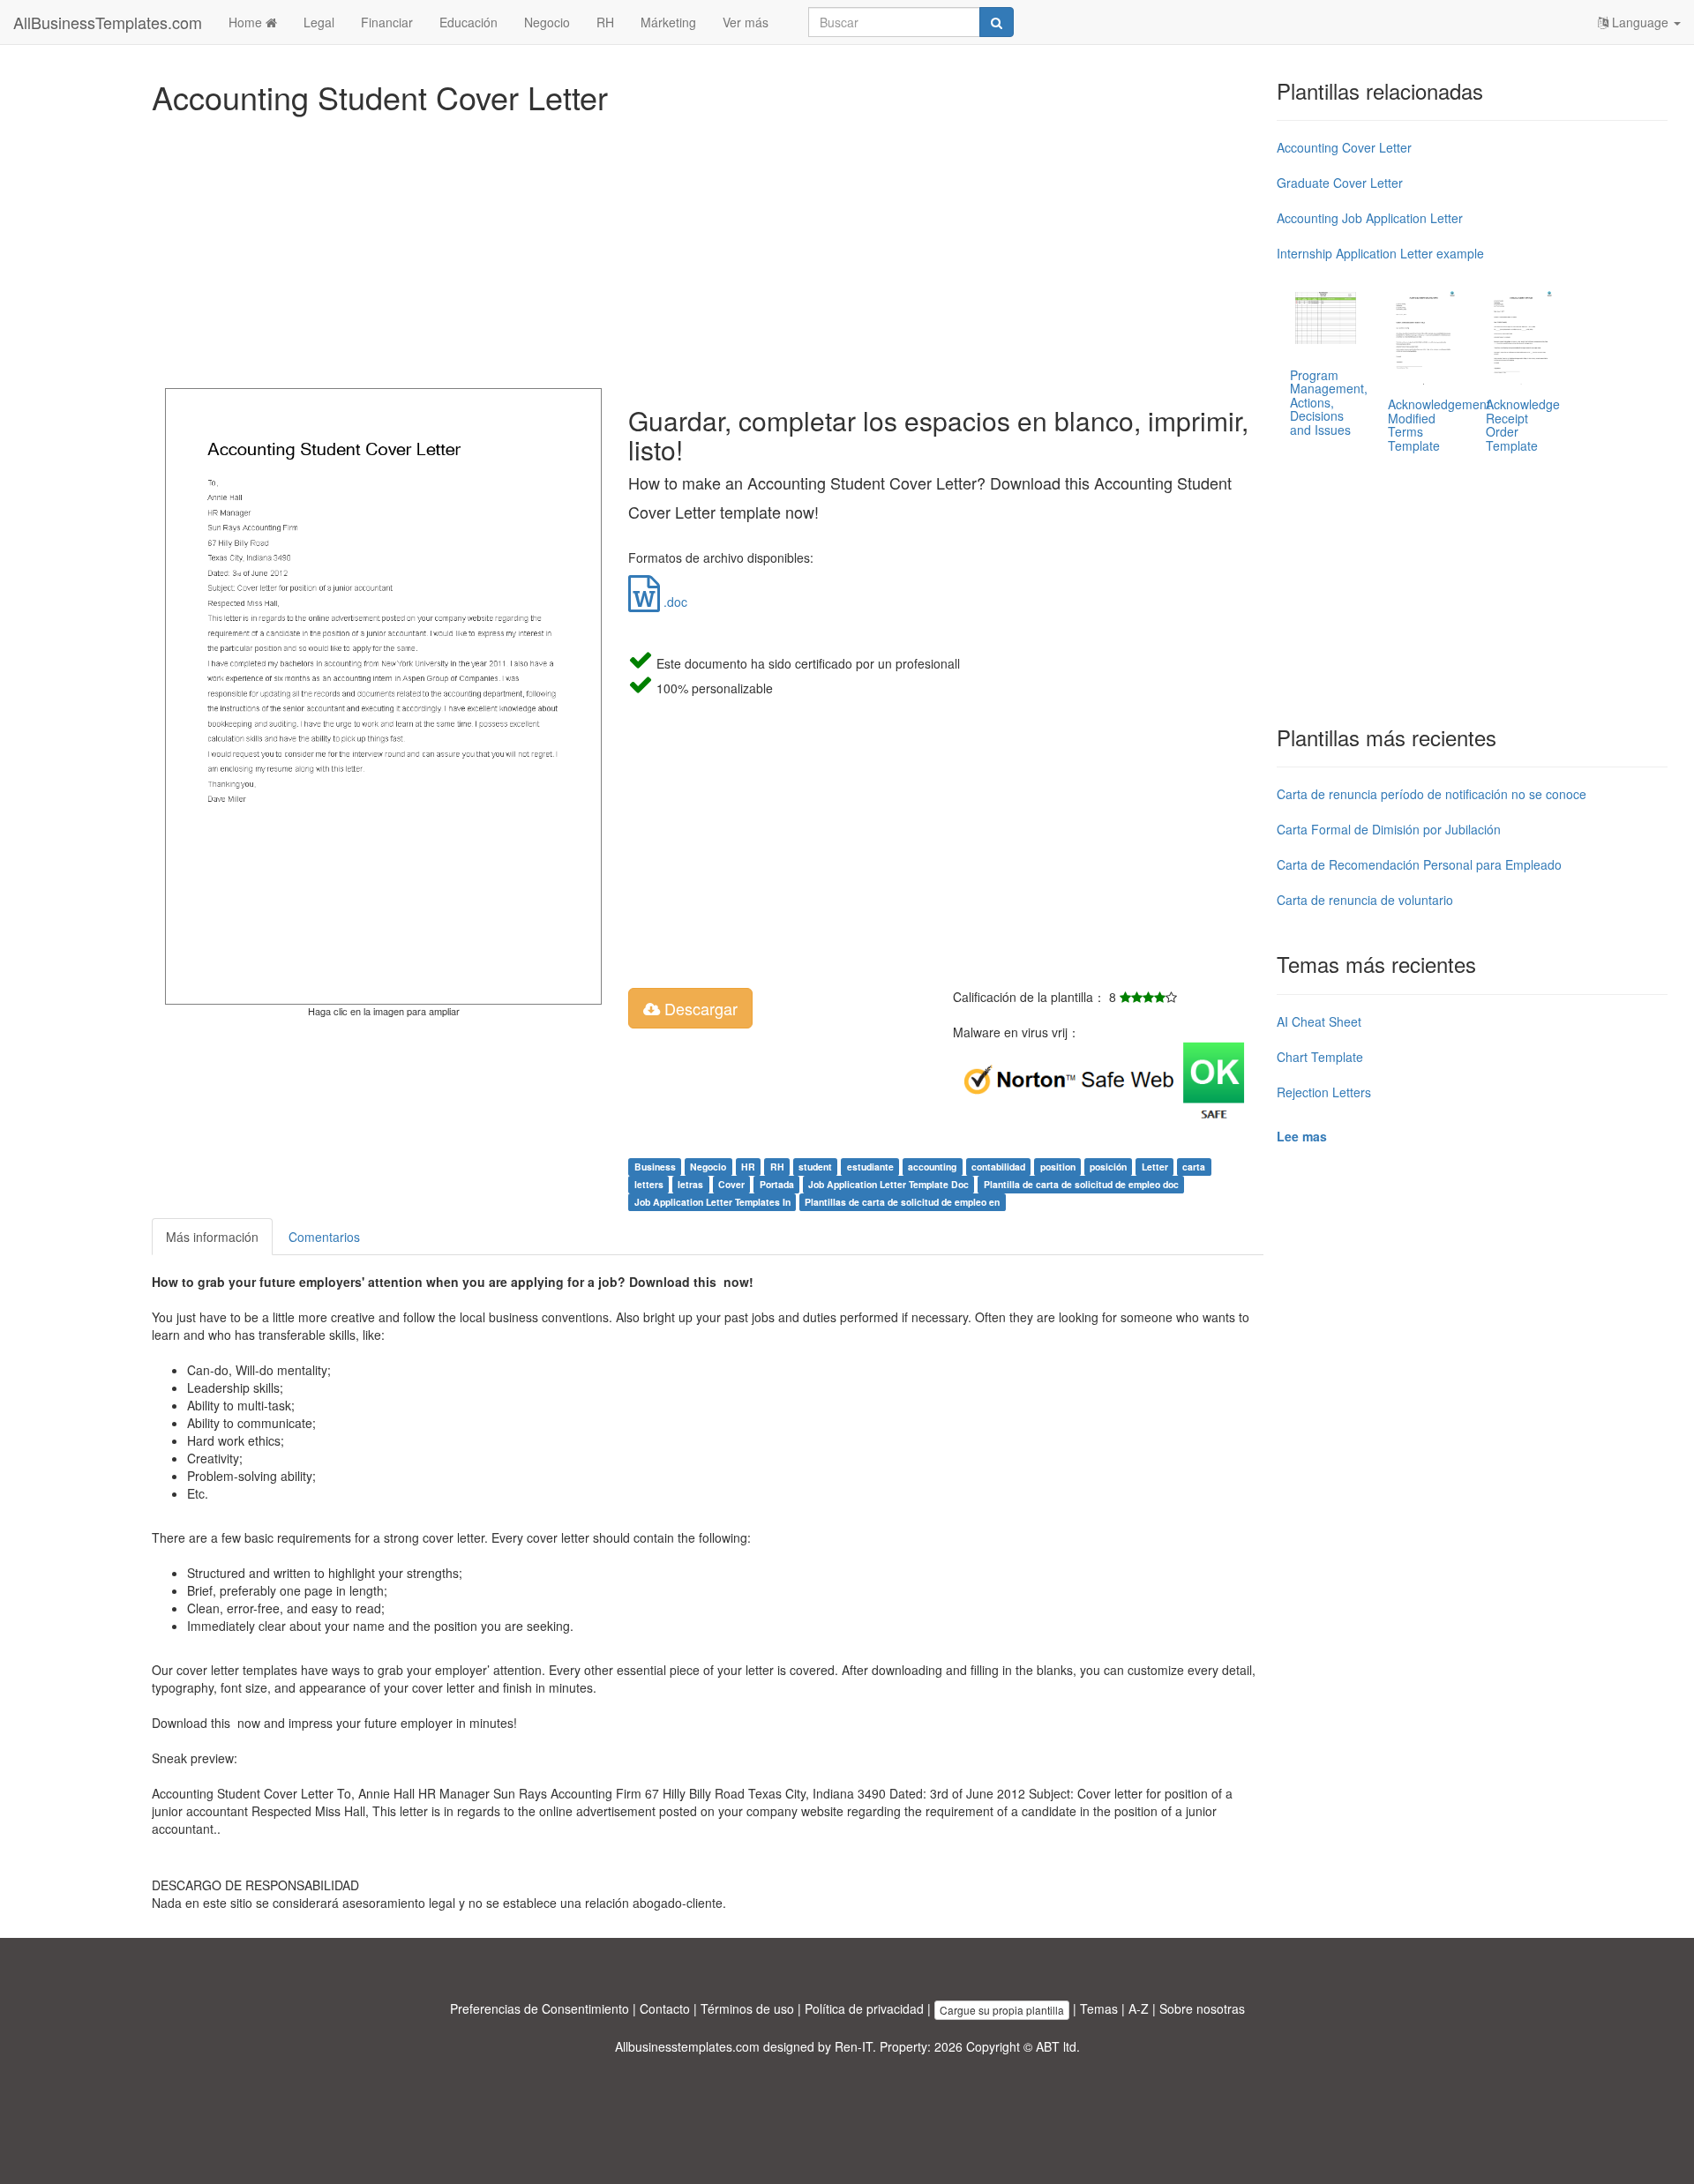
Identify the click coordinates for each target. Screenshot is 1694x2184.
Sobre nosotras (1202, 2008)
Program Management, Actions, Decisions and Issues (1329, 402)
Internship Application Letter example (1380, 253)
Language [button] (1640, 22)
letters (649, 1184)
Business (655, 1167)
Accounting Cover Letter (1344, 147)
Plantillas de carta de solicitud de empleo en (902, 1202)
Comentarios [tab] (324, 1237)
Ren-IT (854, 2046)
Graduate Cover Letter (1340, 183)
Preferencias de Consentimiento (540, 2008)
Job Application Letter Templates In (712, 1202)
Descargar (699, 1008)
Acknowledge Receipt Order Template (1523, 424)
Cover (731, 1184)
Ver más (746, 22)
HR (748, 1167)
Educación (468, 22)
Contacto (665, 2008)
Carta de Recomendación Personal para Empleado (1419, 864)
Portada (777, 1184)
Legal (319, 22)
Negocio (547, 22)
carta (1194, 1167)
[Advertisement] (681, 247)
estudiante (870, 1167)
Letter (1155, 1167)
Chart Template (1320, 1057)
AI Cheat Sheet (1319, 1021)
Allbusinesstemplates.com (687, 2046)
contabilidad (998, 1167)
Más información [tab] (212, 1237)
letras (690, 1184)
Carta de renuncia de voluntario (1365, 900)
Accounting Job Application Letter (1370, 218)
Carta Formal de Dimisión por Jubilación (1389, 829)
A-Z (1139, 2008)
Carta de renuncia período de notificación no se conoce (1432, 794)
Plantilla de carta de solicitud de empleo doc (1081, 1184)
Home (247, 22)
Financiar (387, 22)
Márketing (668, 22)
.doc (674, 602)
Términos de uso (747, 2008)
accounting (932, 1167)
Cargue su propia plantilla (1002, 2010)
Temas (1099, 2008)
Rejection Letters (1324, 1092)
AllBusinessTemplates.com (108, 22)
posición (1108, 1167)
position (1058, 1167)
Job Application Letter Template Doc (888, 1184)
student (815, 1167)
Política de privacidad (864, 2008)
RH (605, 22)
